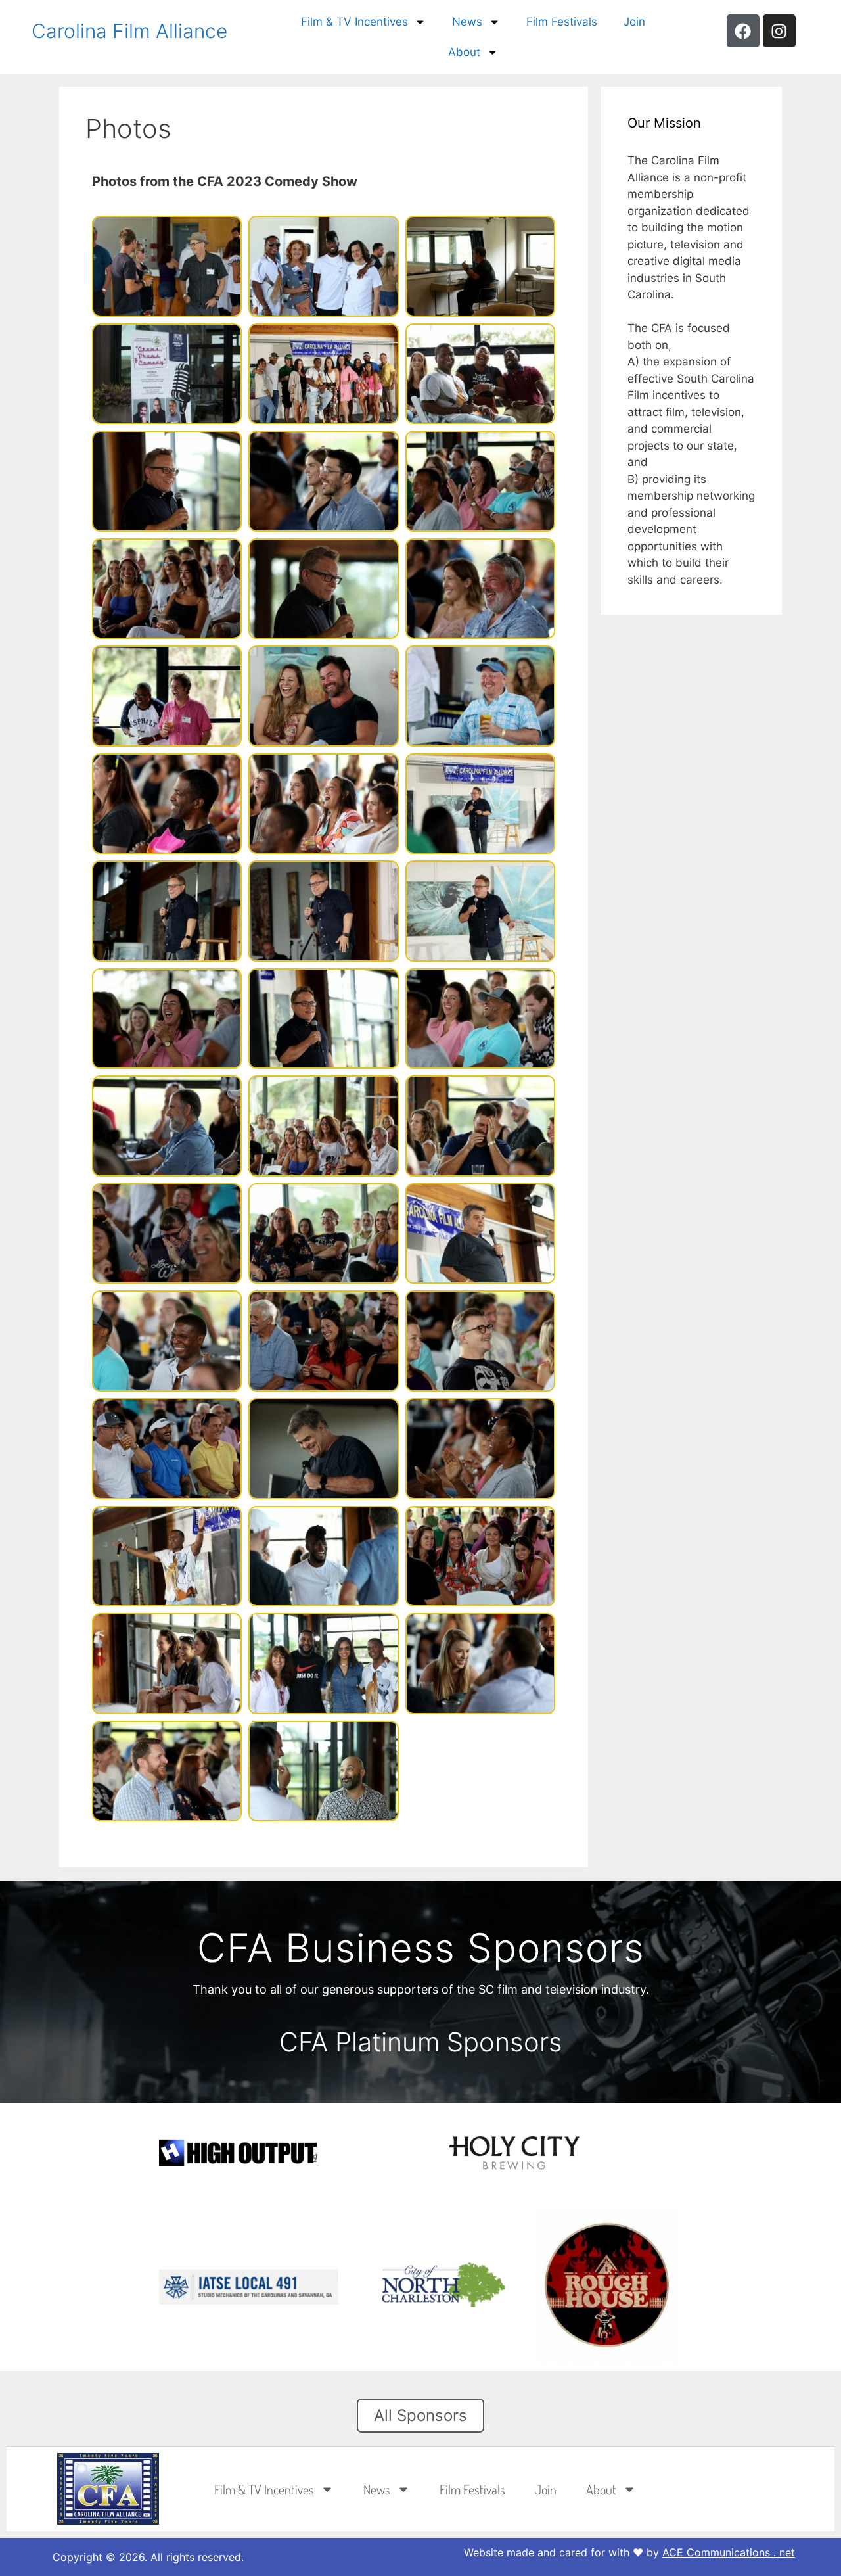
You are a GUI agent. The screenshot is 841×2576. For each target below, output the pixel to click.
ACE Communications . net (729, 2552)
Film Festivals (562, 22)
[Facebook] (743, 31)
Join (634, 22)
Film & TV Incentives (354, 22)
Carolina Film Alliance (129, 31)
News (467, 22)
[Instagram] (779, 31)
